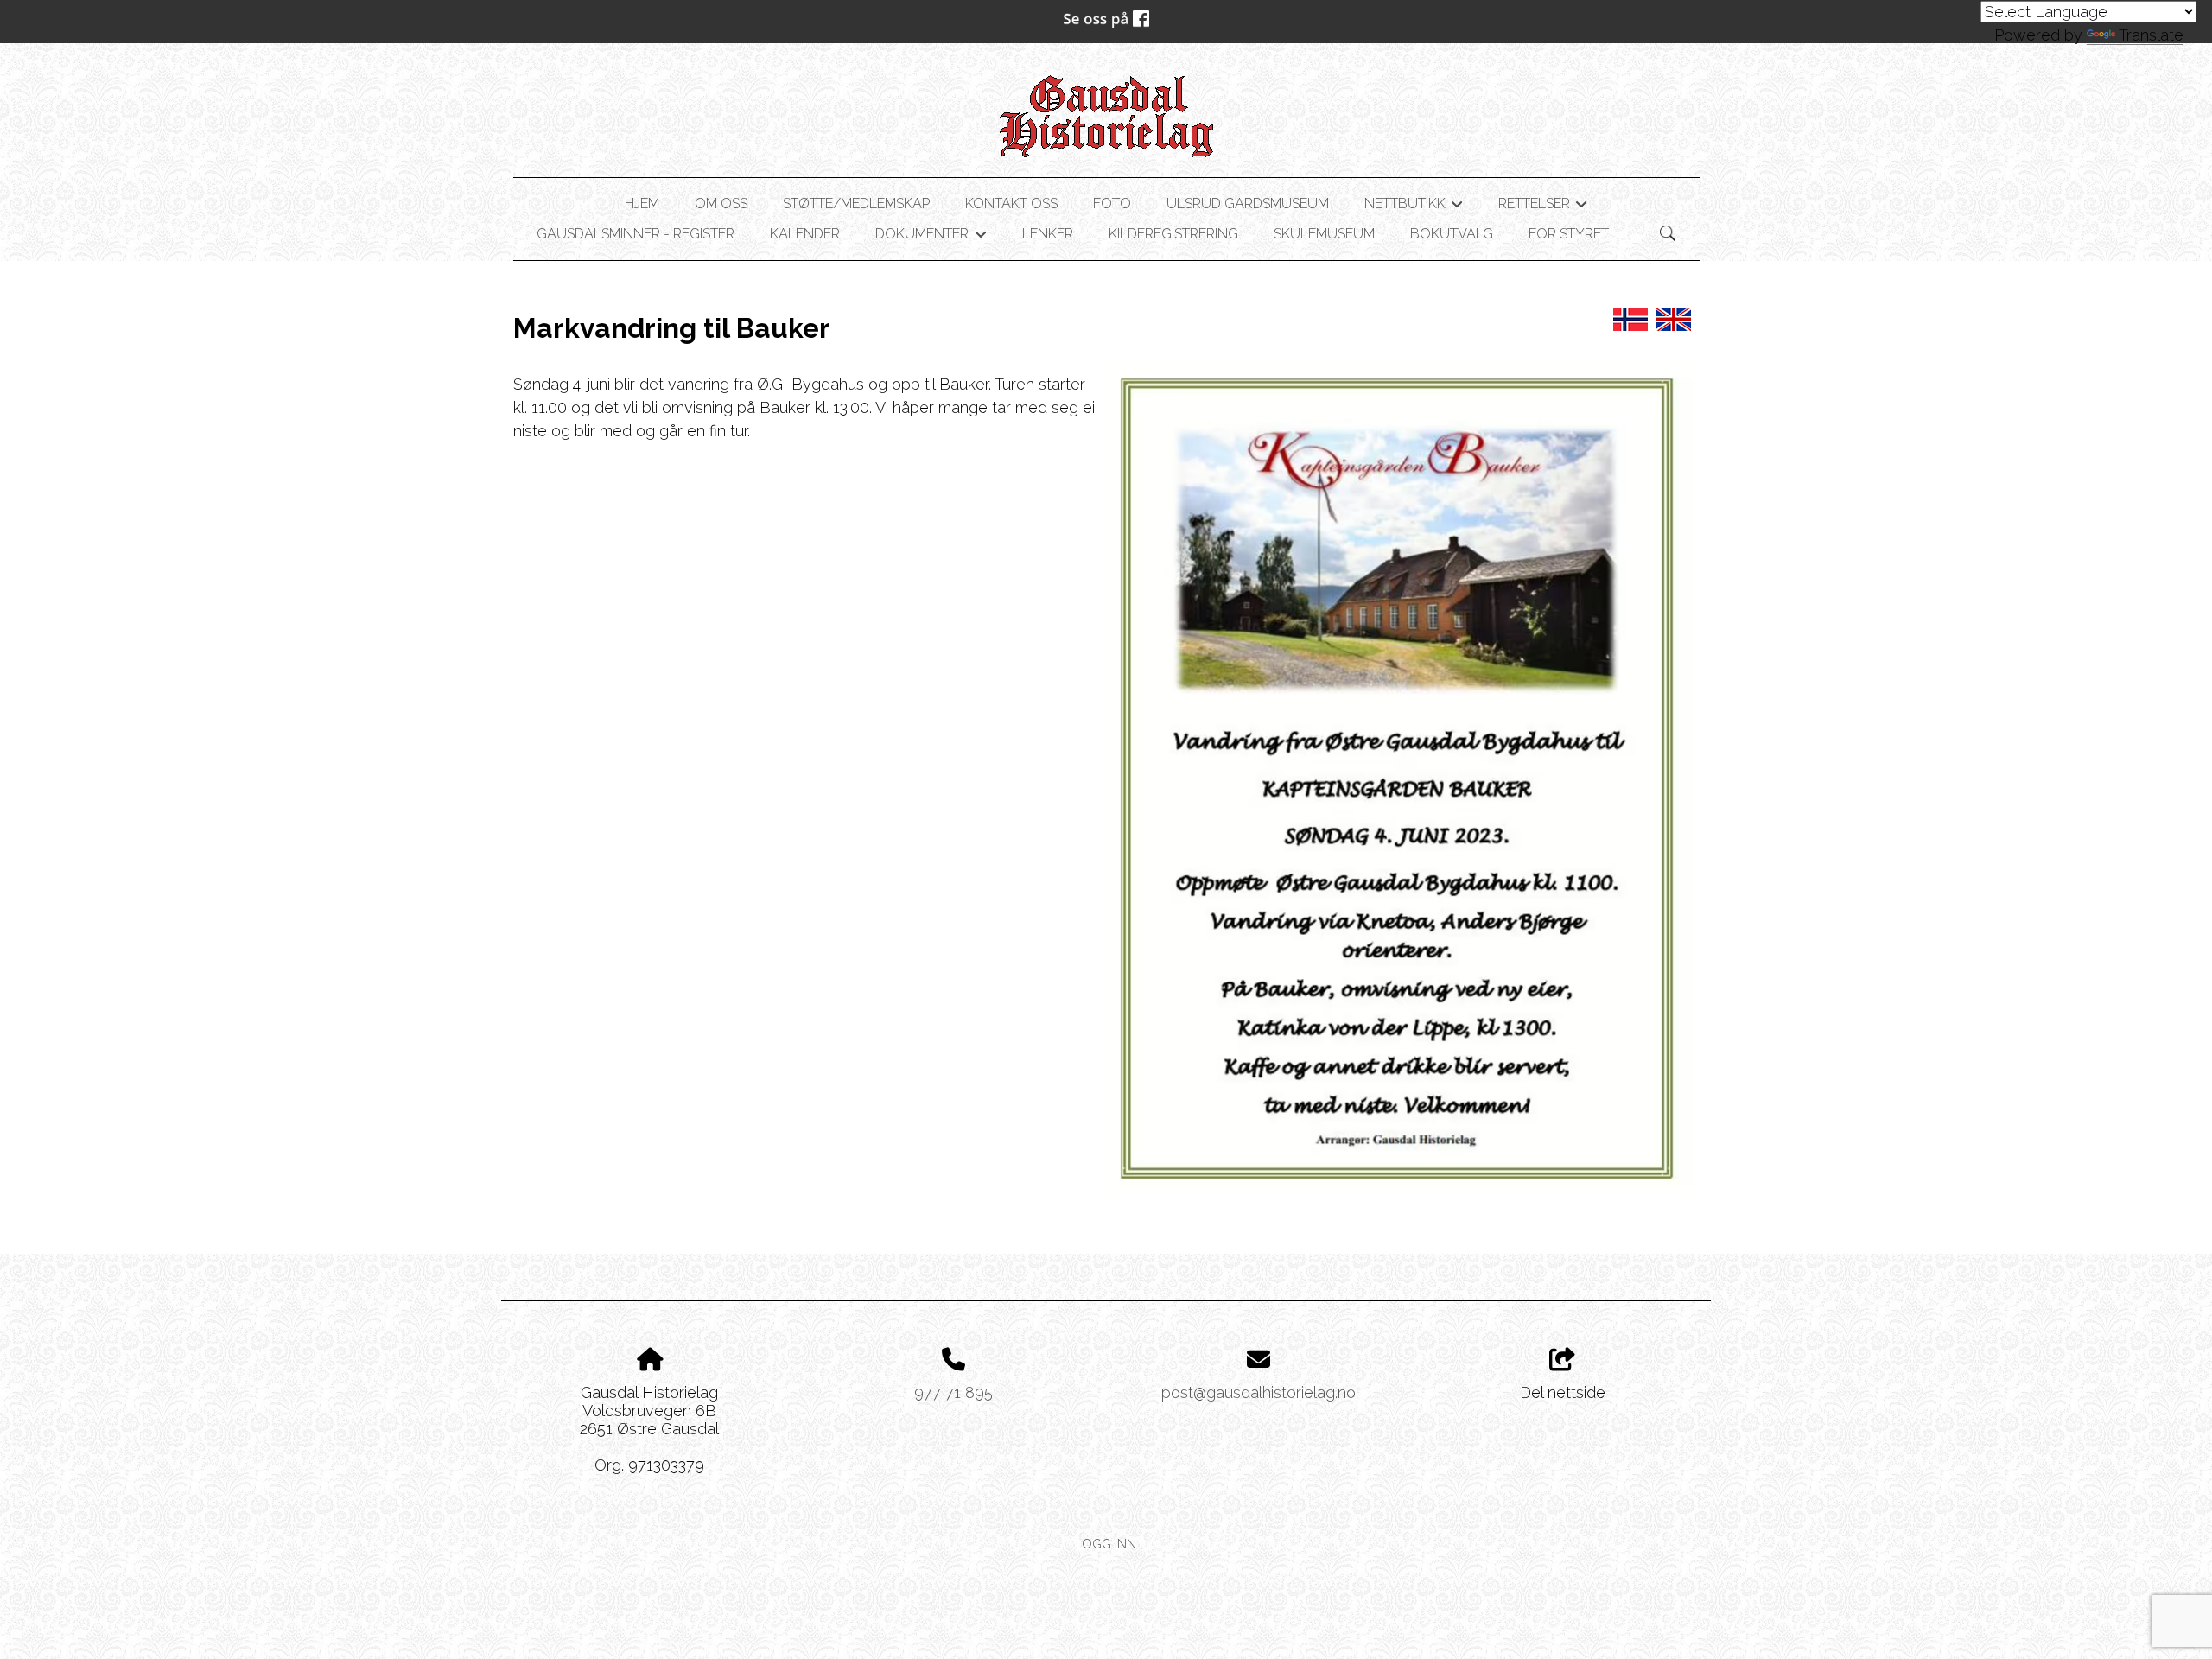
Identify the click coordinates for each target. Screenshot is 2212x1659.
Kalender (805, 234)
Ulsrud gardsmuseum (1248, 203)
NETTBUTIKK (1414, 207)
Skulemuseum (1324, 234)
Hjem (642, 203)
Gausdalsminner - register (636, 234)
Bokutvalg (1452, 234)
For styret (1569, 234)
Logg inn (1106, 1544)
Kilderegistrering (1173, 234)
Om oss (721, 203)
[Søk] (1668, 233)
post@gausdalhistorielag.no (1259, 1392)
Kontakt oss (1011, 203)
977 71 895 (953, 1392)
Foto (1112, 203)
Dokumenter (931, 237)
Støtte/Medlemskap (856, 203)
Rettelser (1543, 207)
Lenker (1048, 234)
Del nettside (1563, 1392)
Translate (2151, 35)
